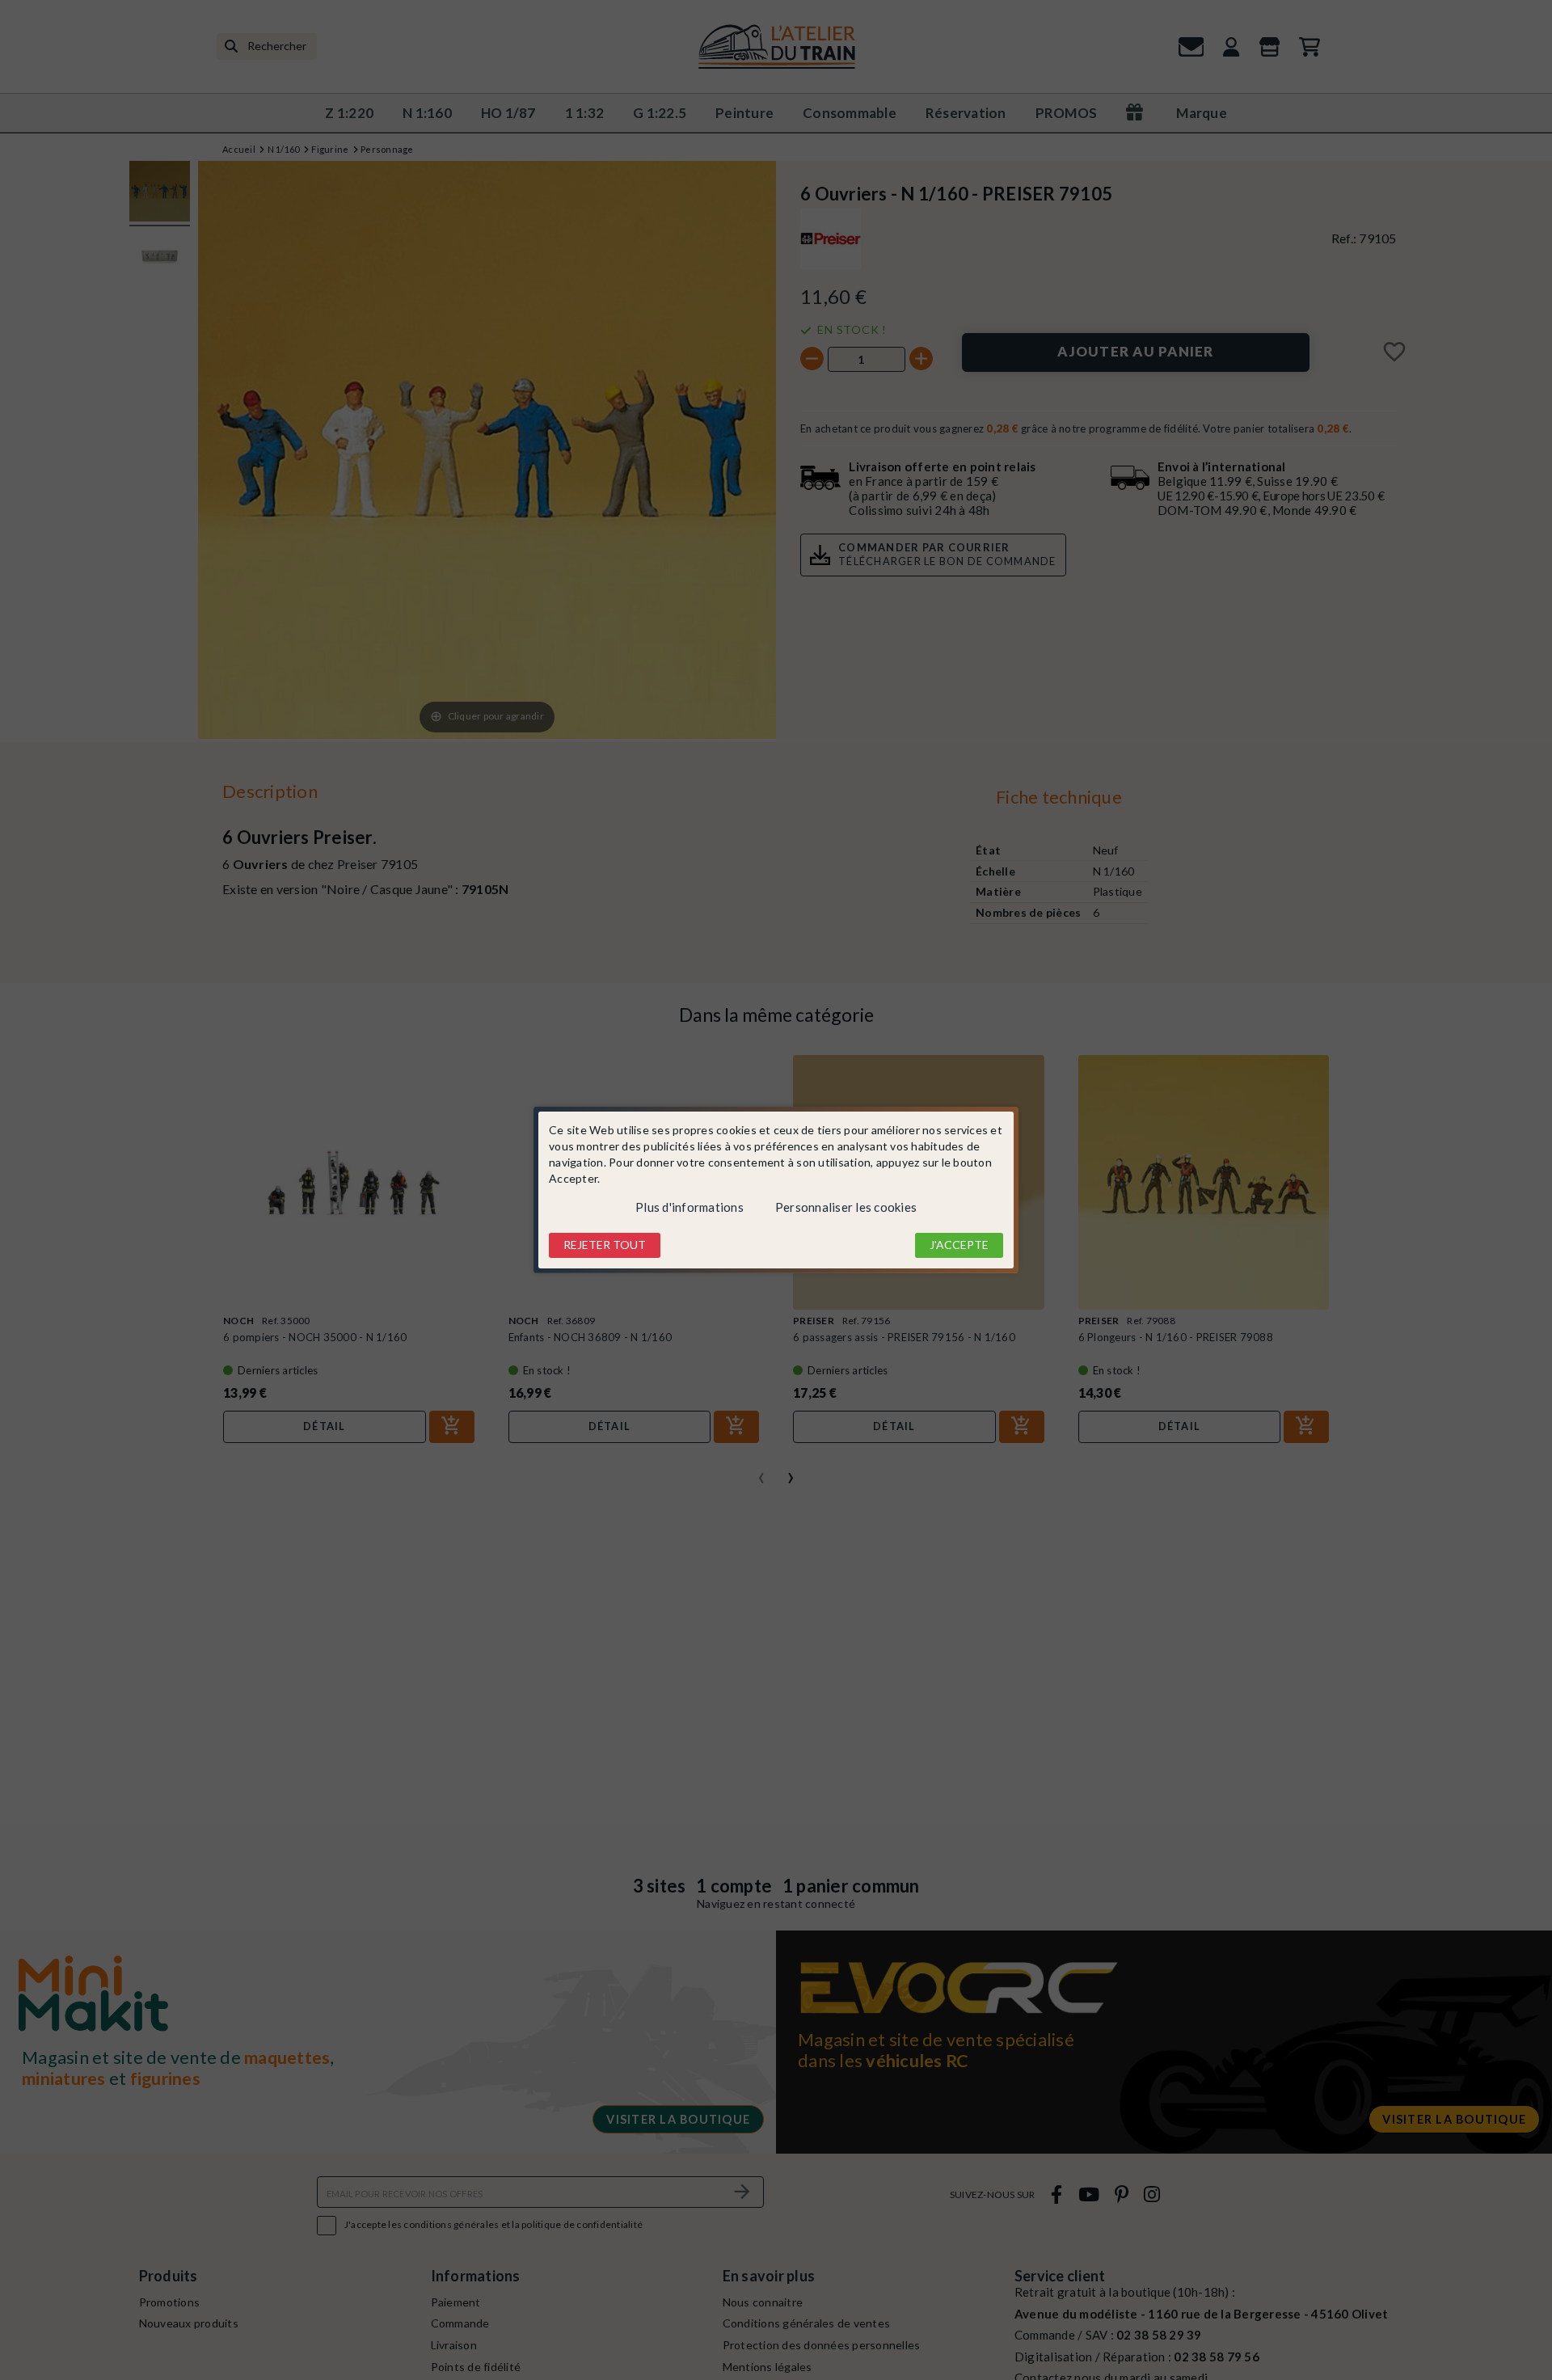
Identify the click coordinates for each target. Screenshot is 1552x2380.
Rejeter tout (605, 1245)
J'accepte (959, 1245)
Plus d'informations (690, 1207)
